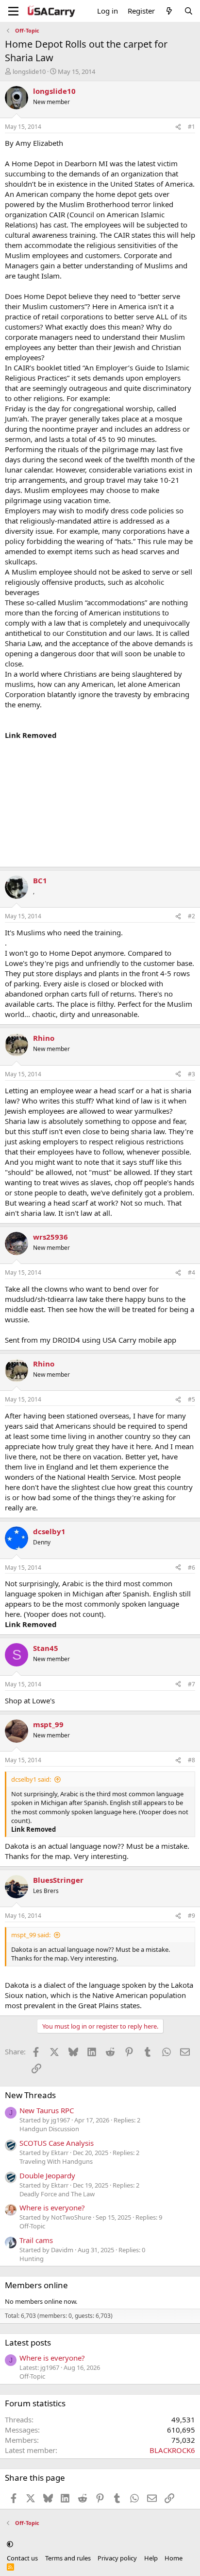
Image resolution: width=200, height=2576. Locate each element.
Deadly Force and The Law (57, 2194)
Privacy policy (117, 2558)
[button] (10, 2544)
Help (151, 2558)
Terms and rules (68, 2558)
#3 (192, 1074)
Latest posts (28, 2342)
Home (174, 2558)
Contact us (22, 2558)
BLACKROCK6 (172, 2450)
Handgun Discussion (49, 2129)
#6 (192, 1568)
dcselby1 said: (31, 1779)
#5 (192, 1399)
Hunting (32, 2259)
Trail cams (36, 2240)
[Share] (178, 127)
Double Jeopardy (47, 2175)
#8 (192, 1760)
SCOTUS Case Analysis (57, 2143)
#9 (192, 1916)
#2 (192, 916)
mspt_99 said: (31, 1935)
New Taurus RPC (47, 2110)
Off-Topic (32, 2226)
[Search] (189, 11)
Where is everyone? (52, 2208)
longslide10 (29, 71)
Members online (36, 2285)
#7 (192, 1684)
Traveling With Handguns (56, 2161)
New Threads (30, 2095)
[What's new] (169, 11)
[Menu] (13, 11)
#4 (192, 1272)
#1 (192, 127)
